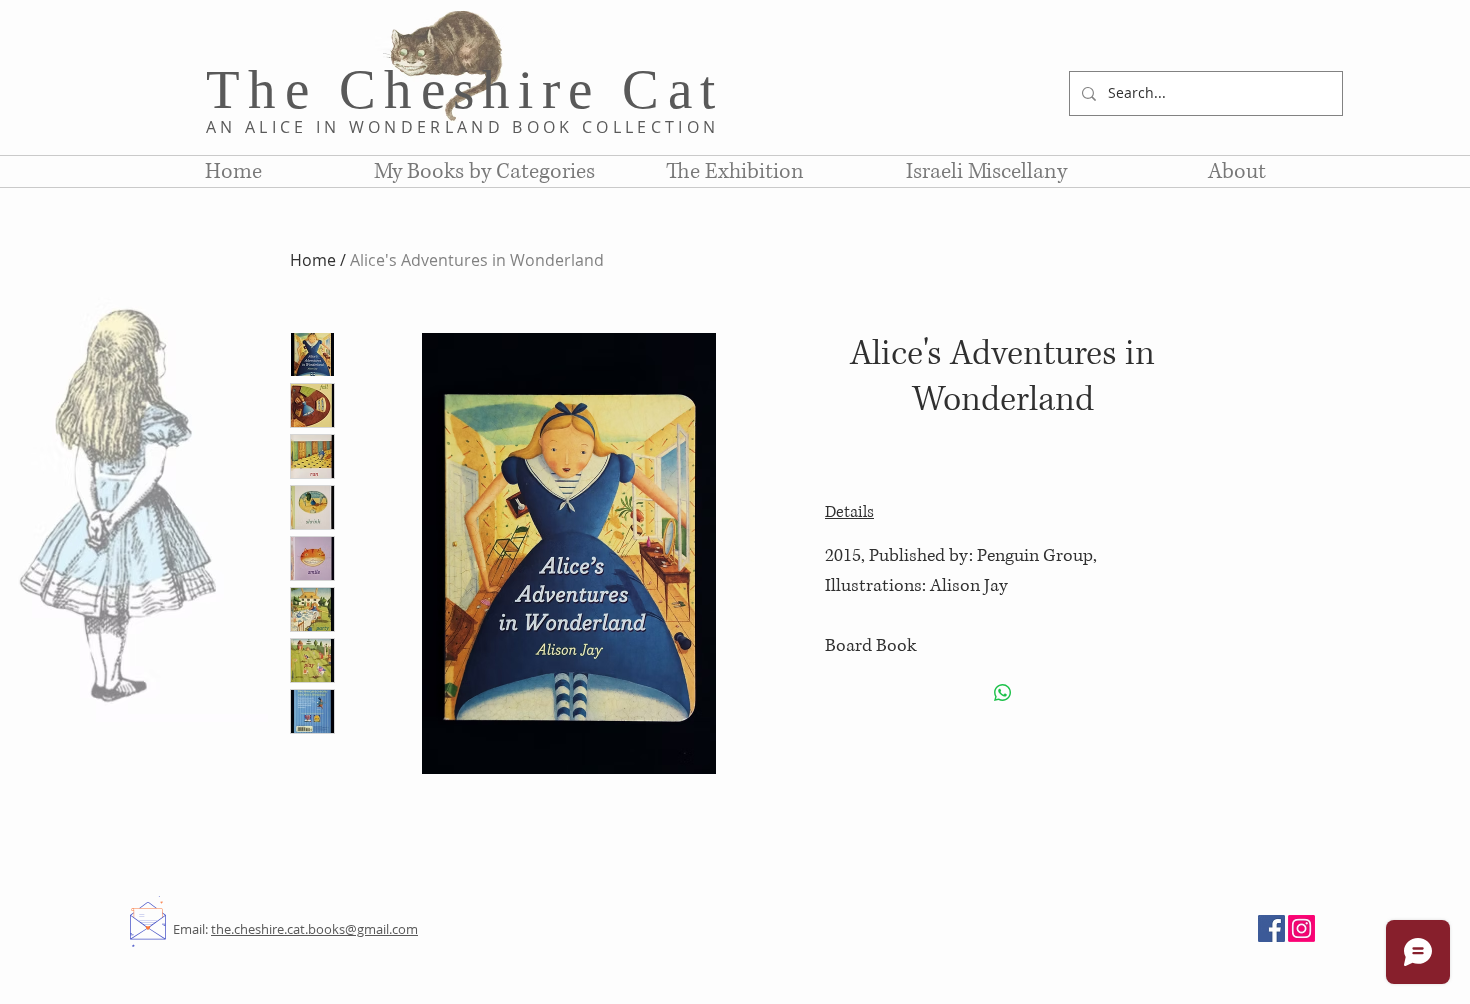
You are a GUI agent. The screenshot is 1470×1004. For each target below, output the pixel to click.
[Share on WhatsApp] (1003, 693)
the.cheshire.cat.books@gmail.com (314, 929)
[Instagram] (1301, 928)
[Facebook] (1271, 928)
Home (313, 260)
